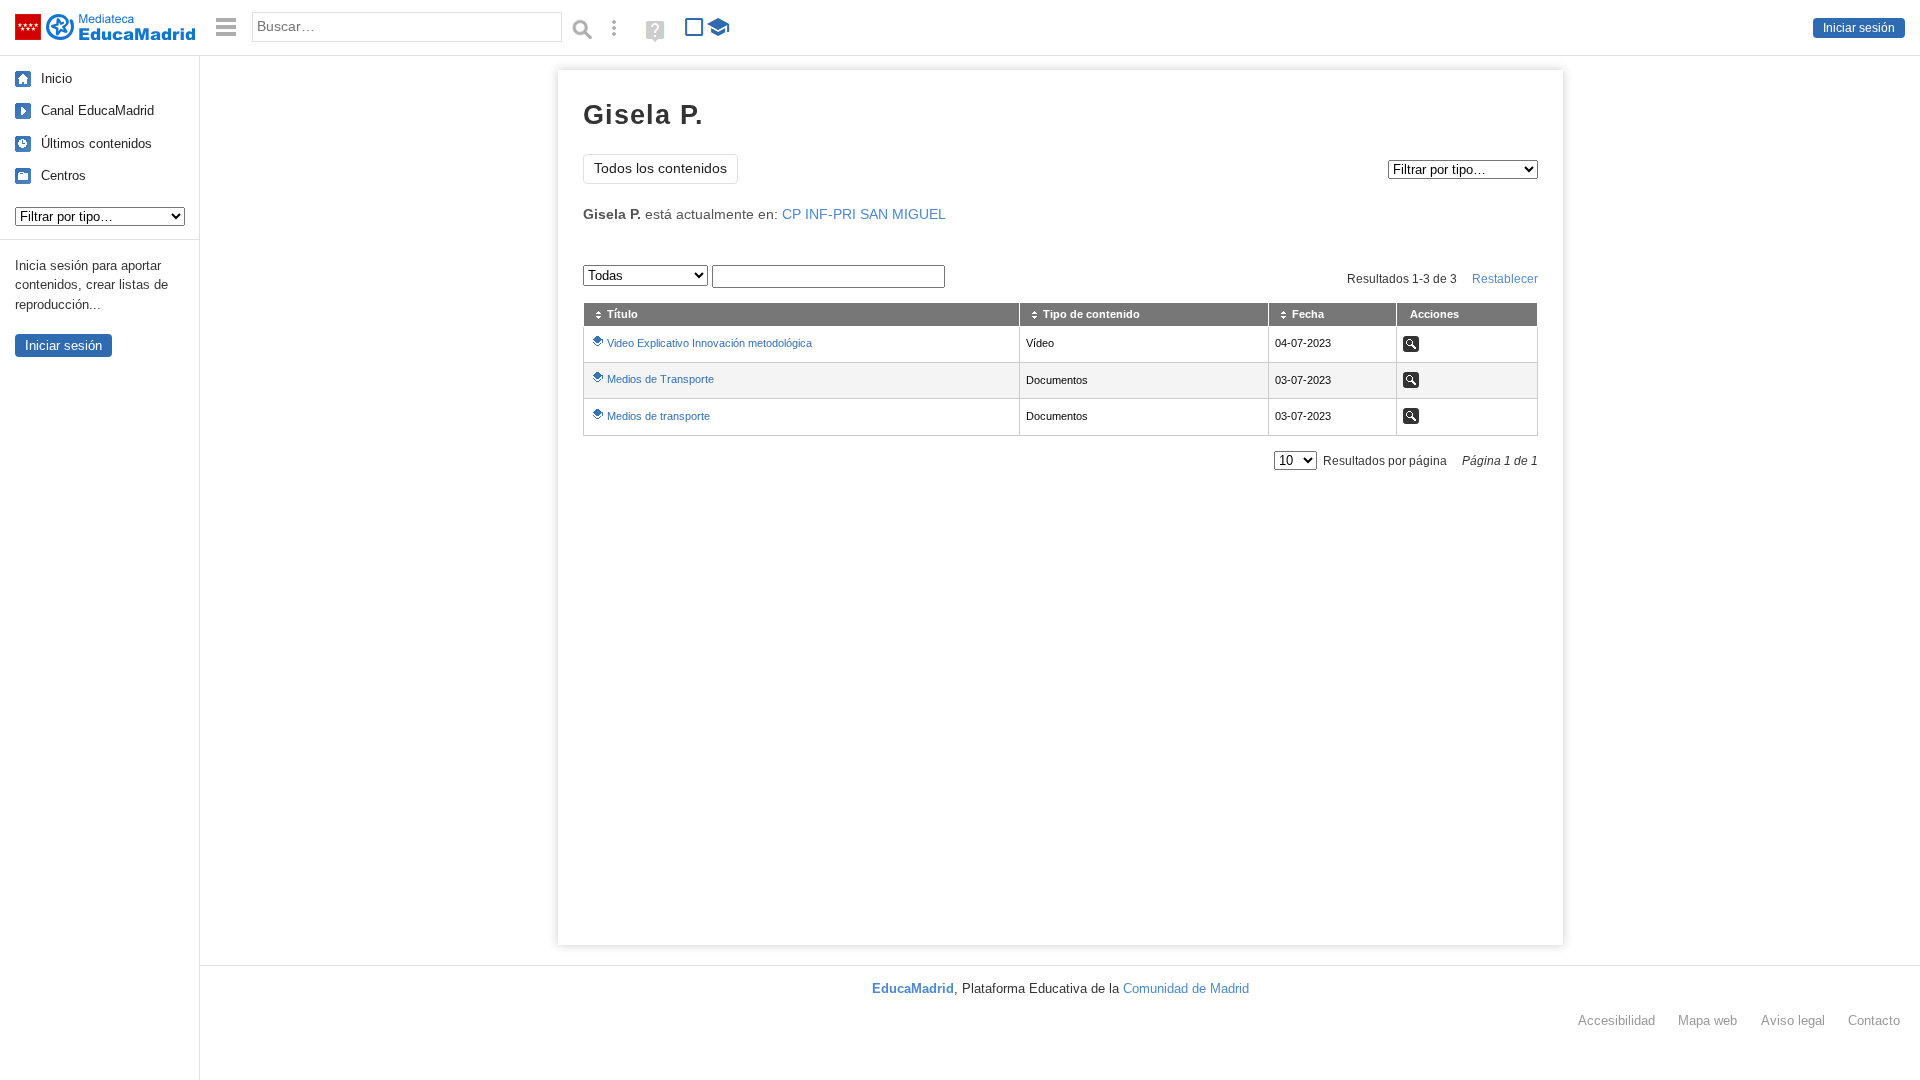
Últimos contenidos (96, 143)
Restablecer (1505, 279)
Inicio (56, 78)
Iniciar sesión (1859, 28)
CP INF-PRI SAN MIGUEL (864, 214)
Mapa (1707, 1020)
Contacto (1874, 1020)
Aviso (1793, 1020)
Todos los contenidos (660, 168)
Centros (63, 175)
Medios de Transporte (660, 379)
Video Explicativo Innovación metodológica (709, 343)
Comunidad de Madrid (1186, 988)
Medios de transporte (658, 416)
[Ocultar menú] (226, 27)
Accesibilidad (1616, 1020)
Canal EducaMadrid (97, 110)
